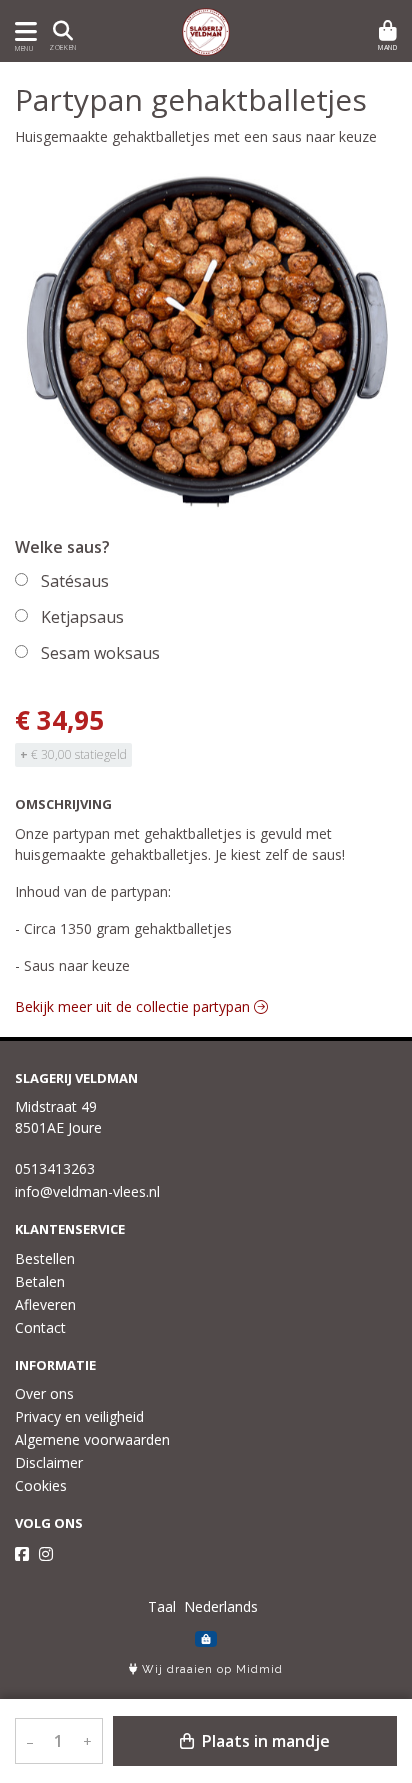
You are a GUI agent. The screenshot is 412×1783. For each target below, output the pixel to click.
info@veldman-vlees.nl (87, 1191)
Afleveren (45, 1304)
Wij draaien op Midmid (210, 1669)
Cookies (41, 1485)
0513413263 (55, 1168)
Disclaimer (49, 1462)
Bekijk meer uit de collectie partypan (134, 1006)
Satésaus (75, 581)
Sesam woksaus (100, 653)
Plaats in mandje (264, 1741)
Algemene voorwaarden (92, 1439)
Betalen (40, 1281)
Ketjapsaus (82, 617)
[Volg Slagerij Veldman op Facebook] (22, 1554)
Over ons (44, 1393)
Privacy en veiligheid (79, 1416)
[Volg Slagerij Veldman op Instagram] (46, 1554)
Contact (40, 1327)
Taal (162, 1606)
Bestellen (45, 1258)
